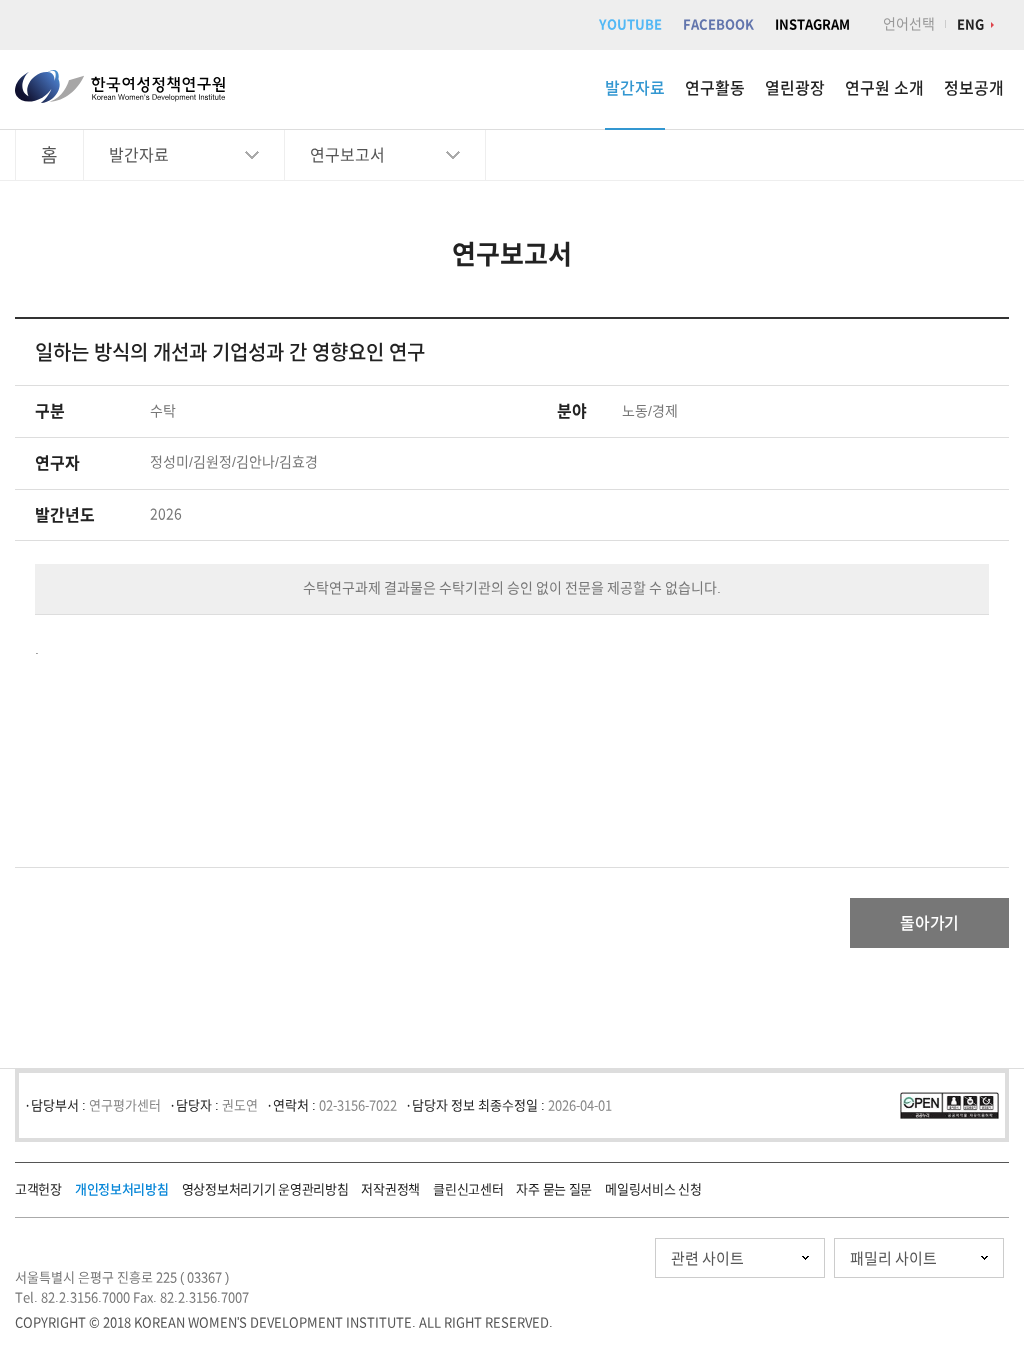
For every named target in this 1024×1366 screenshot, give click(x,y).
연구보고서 (347, 155)
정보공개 (974, 88)
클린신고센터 (468, 1189)
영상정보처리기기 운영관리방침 (265, 1189)
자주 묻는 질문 (554, 1189)
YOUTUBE (630, 24)
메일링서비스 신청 (653, 1189)
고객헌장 (38, 1189)
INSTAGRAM (812, 24)
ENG (970, 24)
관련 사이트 (707, 1258)
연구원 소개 (884, 88)
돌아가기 (929, 923)
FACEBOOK (718, 24)
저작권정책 (390, 1189)
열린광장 (795, 88)
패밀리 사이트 (893, 1258)
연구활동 (715, 88)
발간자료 (635, 88)
